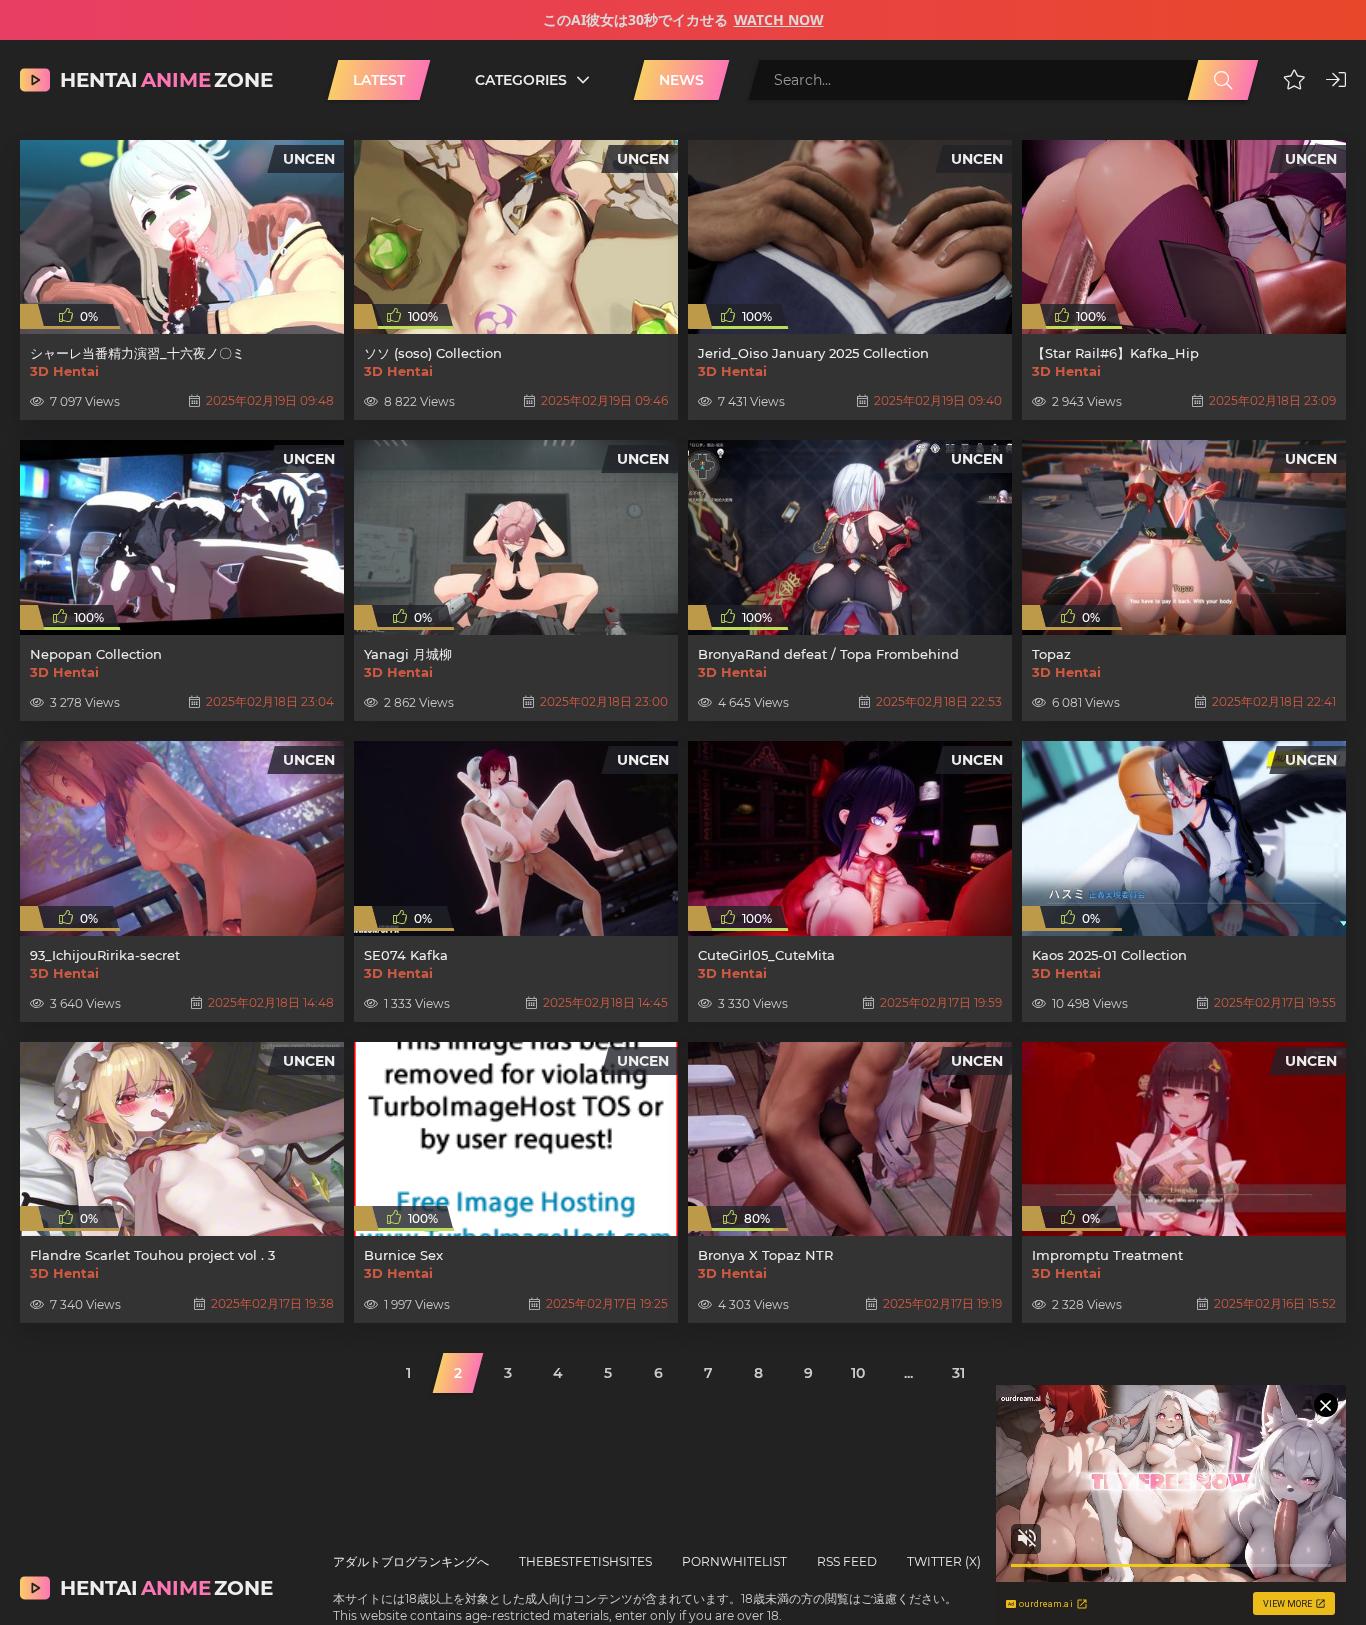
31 (958, 1373)
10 (858, 1373)
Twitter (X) (944, 1561)
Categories (521, 80)
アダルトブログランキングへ (411, 1561)
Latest (379, 80)
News (681, 80)
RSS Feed (847, 1561)
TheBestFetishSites (585, 1561)
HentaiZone (166, 80)
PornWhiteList (734, 1561)
